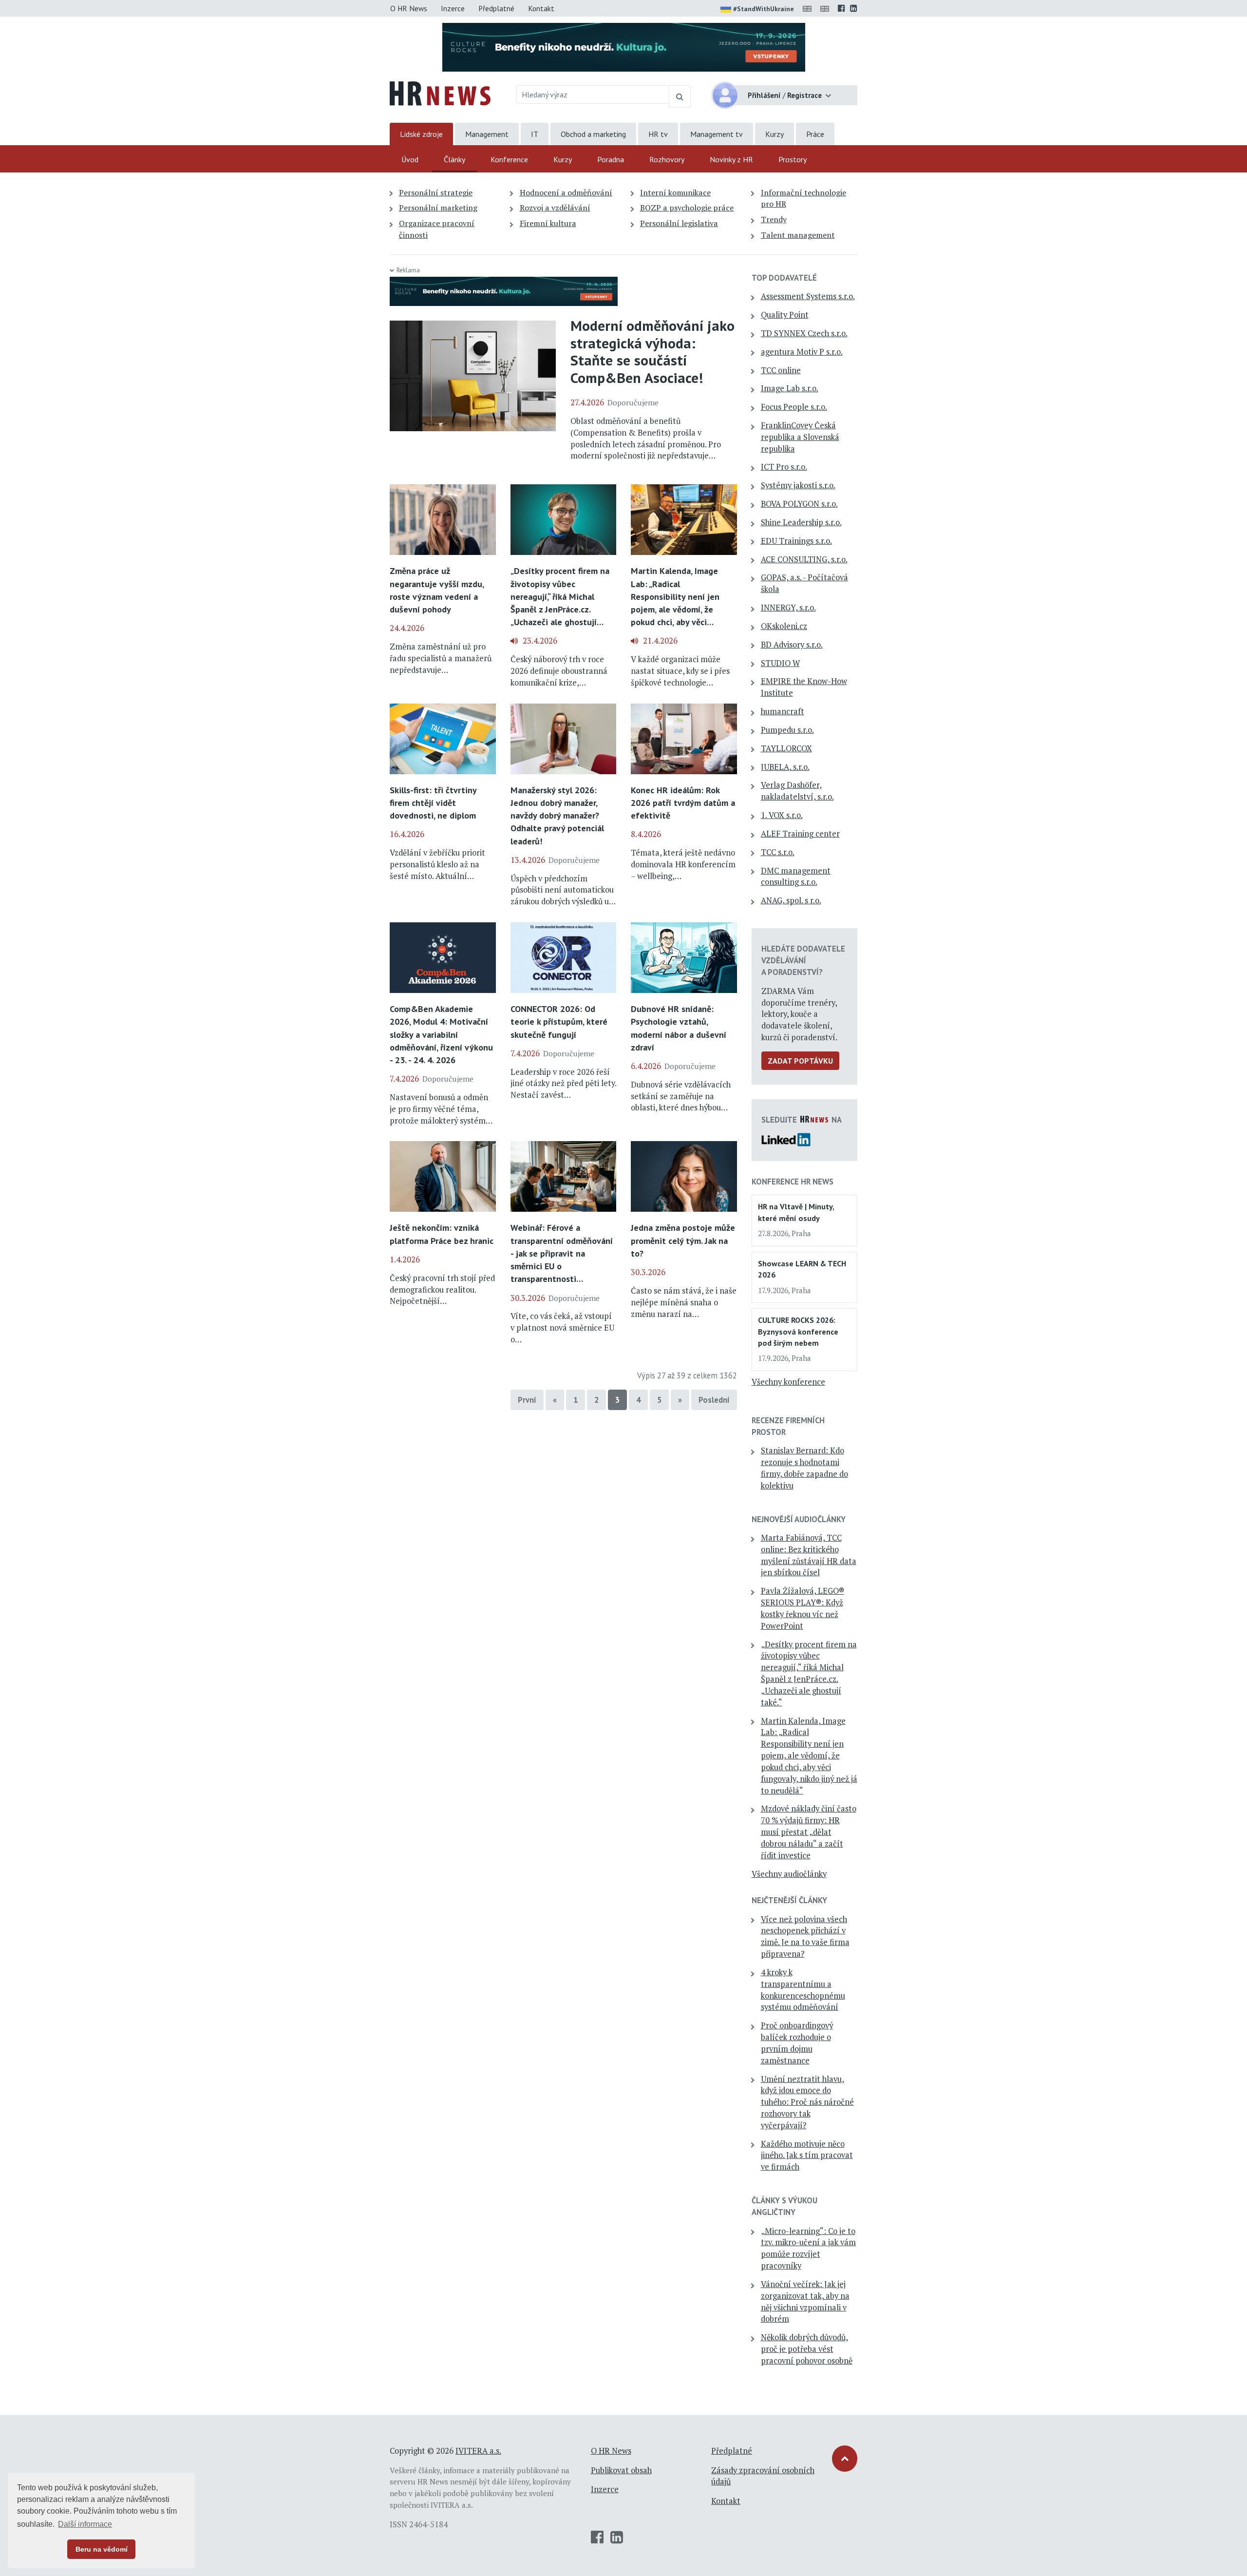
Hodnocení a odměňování (566, 192)
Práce (815, 134)
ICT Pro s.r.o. (784, 467)
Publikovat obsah (621, 2470)
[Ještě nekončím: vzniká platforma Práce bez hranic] (443, 1176)
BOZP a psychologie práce (687, 208)
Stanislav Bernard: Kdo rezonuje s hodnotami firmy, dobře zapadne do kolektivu (804, 1468)
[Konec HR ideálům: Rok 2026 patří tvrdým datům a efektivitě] (684, 738)
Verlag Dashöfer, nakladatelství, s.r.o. (797, 791)
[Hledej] (680, 96)
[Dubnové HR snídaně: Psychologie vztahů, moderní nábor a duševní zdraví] (684, 957)
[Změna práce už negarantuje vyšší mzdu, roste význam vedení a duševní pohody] (443, 519)
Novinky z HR (731, 159)
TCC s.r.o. (778, 852)
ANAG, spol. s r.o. (791, 900)
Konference (509, 159)
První (527, 1400)
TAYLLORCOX (786, 748)
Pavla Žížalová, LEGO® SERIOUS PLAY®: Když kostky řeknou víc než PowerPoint (803, 1608)
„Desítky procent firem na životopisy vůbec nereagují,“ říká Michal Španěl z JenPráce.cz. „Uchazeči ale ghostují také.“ (809, 1673)
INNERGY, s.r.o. (788, 608)
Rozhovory (667, 159)
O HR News (409, 8)
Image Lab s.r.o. (790, 388)
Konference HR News (793, 1182)
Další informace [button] (85, 2524)
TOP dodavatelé (784, 278)
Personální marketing (438, 208)
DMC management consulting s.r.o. (796, 877)
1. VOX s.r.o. (782, 815)
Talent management (798, 235)
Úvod (410, 159)
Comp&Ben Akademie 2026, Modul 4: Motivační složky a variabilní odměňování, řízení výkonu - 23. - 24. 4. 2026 (441, 1034)
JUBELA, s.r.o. (785, 767)
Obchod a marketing (593, 134)
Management (487, 134)
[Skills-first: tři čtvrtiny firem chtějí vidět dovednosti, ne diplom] (443, 738)
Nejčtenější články (789, 1900)
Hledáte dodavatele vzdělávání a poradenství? (803, 960)
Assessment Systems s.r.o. (808, 296)
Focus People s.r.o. (794, 407)
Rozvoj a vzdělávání (555, 208)
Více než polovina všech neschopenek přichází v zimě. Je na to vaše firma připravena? (805, 1937)
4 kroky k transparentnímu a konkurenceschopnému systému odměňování (803, 1990)
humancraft (783, 711)
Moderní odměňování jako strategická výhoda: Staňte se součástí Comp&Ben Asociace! (652, 352)
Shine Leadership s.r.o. (801, 522)
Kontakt (541, 8)
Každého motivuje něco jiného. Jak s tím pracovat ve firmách (807, 2156)
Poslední (714, 1400)
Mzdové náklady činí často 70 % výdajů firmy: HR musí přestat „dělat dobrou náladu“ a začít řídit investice (809, 1832)
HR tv (658, 134)
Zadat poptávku (800, 1061)
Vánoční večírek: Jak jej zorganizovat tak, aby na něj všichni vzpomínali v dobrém (805, 2301)
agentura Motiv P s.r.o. (802, 352)
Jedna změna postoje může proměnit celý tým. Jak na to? (683, 1240)
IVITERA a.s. (478, 2451)
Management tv (717, 134)
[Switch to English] (809, 8)
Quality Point (785, 315)
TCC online (781, 370)
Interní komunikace (675, 192)
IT (535, 134)
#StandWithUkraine (764, 9)
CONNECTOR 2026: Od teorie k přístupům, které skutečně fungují (559, 1021)
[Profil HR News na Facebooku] (841, 8)
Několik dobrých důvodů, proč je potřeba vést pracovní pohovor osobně (807, 2349)
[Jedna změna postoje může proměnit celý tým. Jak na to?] (684, 1176)
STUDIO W (780, 663)
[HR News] (440, 93)
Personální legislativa (679, 223)
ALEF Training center (800, 834)
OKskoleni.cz (784, 626)
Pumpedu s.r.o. (787, 730)
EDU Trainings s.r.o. (796, 541)
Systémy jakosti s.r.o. (798, 485)
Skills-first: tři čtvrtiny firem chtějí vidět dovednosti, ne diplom (433, 803)
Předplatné (496, 8)
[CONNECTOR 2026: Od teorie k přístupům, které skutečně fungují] (564, 957)
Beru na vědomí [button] (102, 2549)
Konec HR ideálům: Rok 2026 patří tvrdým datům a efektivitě (683, 803)
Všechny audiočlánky (789, 1874)
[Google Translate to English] (827, 8)
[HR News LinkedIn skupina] (854, 8)
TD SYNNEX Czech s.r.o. (804, 333)
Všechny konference (788, 1382)
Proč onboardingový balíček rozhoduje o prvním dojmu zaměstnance (797, 2043)
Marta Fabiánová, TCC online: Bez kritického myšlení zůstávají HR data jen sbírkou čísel (809, 1555)
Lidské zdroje (421, 134)
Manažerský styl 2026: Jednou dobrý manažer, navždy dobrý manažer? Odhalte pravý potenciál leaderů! (557, 816)
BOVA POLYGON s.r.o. (799, 504)
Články (454, 159)
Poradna (611, 159)
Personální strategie (436, 192)
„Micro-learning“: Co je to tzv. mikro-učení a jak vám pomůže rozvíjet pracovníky (808, 2248)
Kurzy (775, 134)
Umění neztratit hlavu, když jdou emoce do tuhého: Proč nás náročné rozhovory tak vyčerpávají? (807, 2102)
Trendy (774, 219)
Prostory (793, 159)
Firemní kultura (548, 223)
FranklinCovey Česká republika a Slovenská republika (800, 437)
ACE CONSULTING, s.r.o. (804, 559)
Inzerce (453, 8)
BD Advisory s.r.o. (792, 645)
